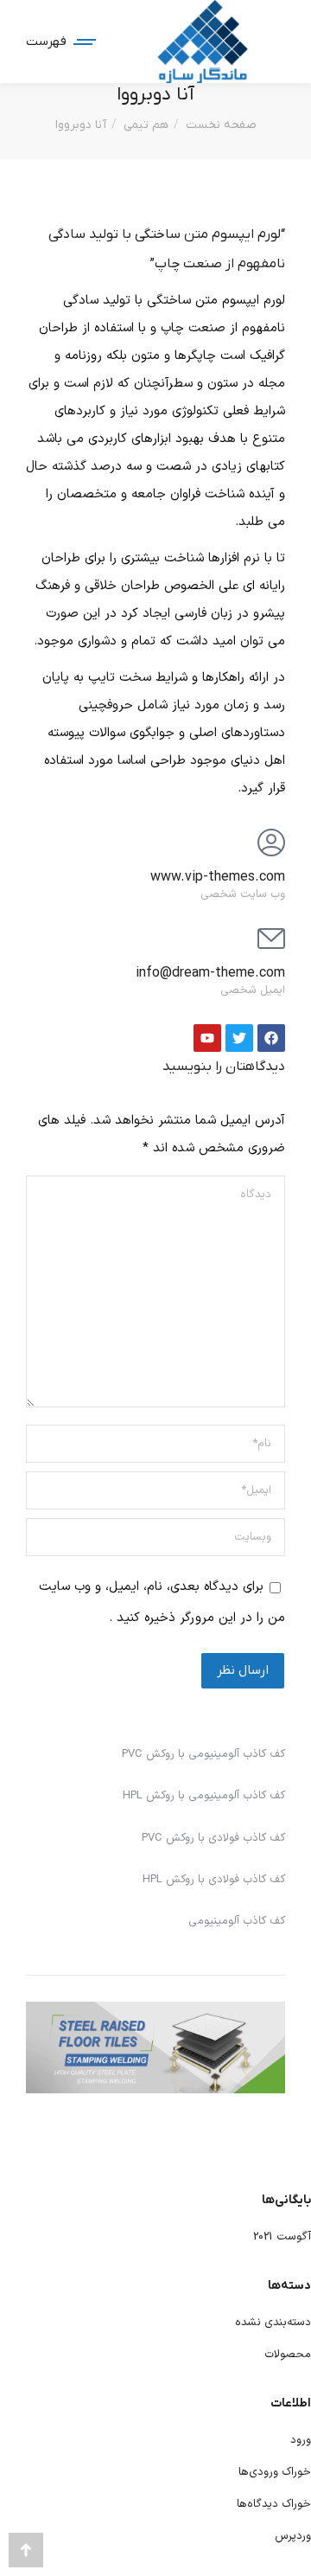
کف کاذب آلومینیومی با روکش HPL (204, 1796)
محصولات (288, 2355)
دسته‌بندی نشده (273, 2323)
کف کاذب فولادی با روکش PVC (213, 1838)
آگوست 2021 (282, 2237)
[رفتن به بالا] (26, 2550)
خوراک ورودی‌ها (275, 2472)
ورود (301, 2440)
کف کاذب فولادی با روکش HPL (214, 1880)
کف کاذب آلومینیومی (237, 1921)
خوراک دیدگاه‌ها (274, 2504)
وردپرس (293, 2536)
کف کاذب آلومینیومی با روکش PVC (203, 1754)
